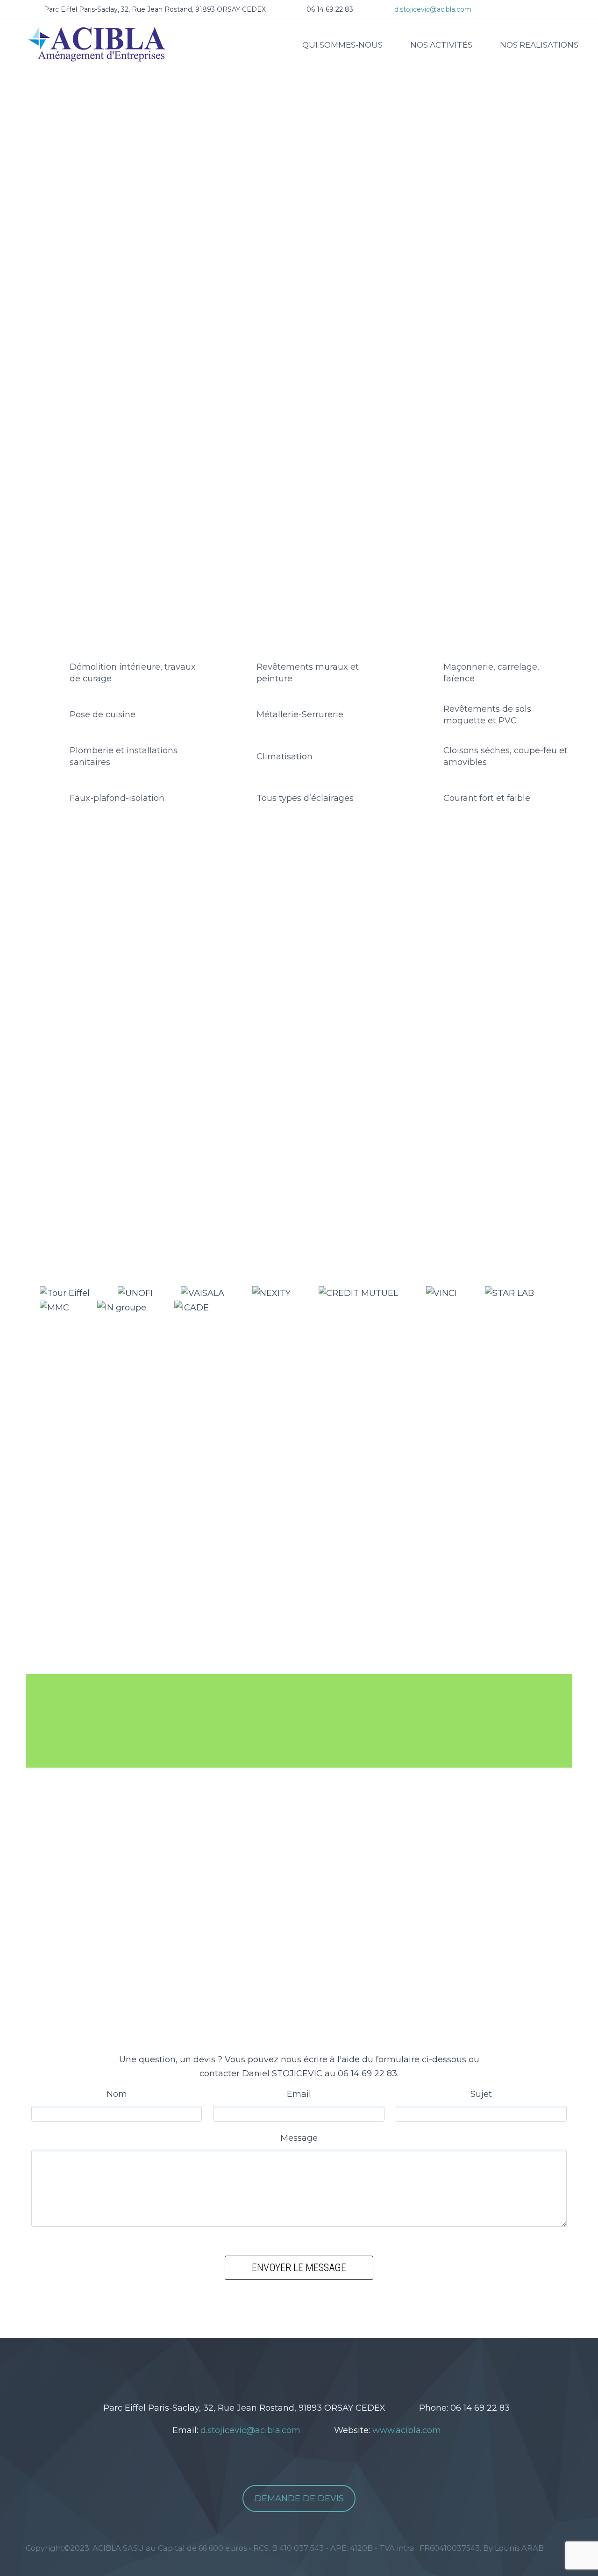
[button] (11, 243)
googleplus (328, 2371)
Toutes (156, 949)
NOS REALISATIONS (539, 45)
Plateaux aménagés (327, 949)
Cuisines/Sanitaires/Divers (422, 949)
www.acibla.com (407, 2430)
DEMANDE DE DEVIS (299, 2498)
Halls (198, 949)
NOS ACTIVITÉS (441, 45)
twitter (272, 2371)
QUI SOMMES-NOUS (342, 45)
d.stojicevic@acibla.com (433, 9)
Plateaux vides (251, 949)
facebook (300, 2371)
